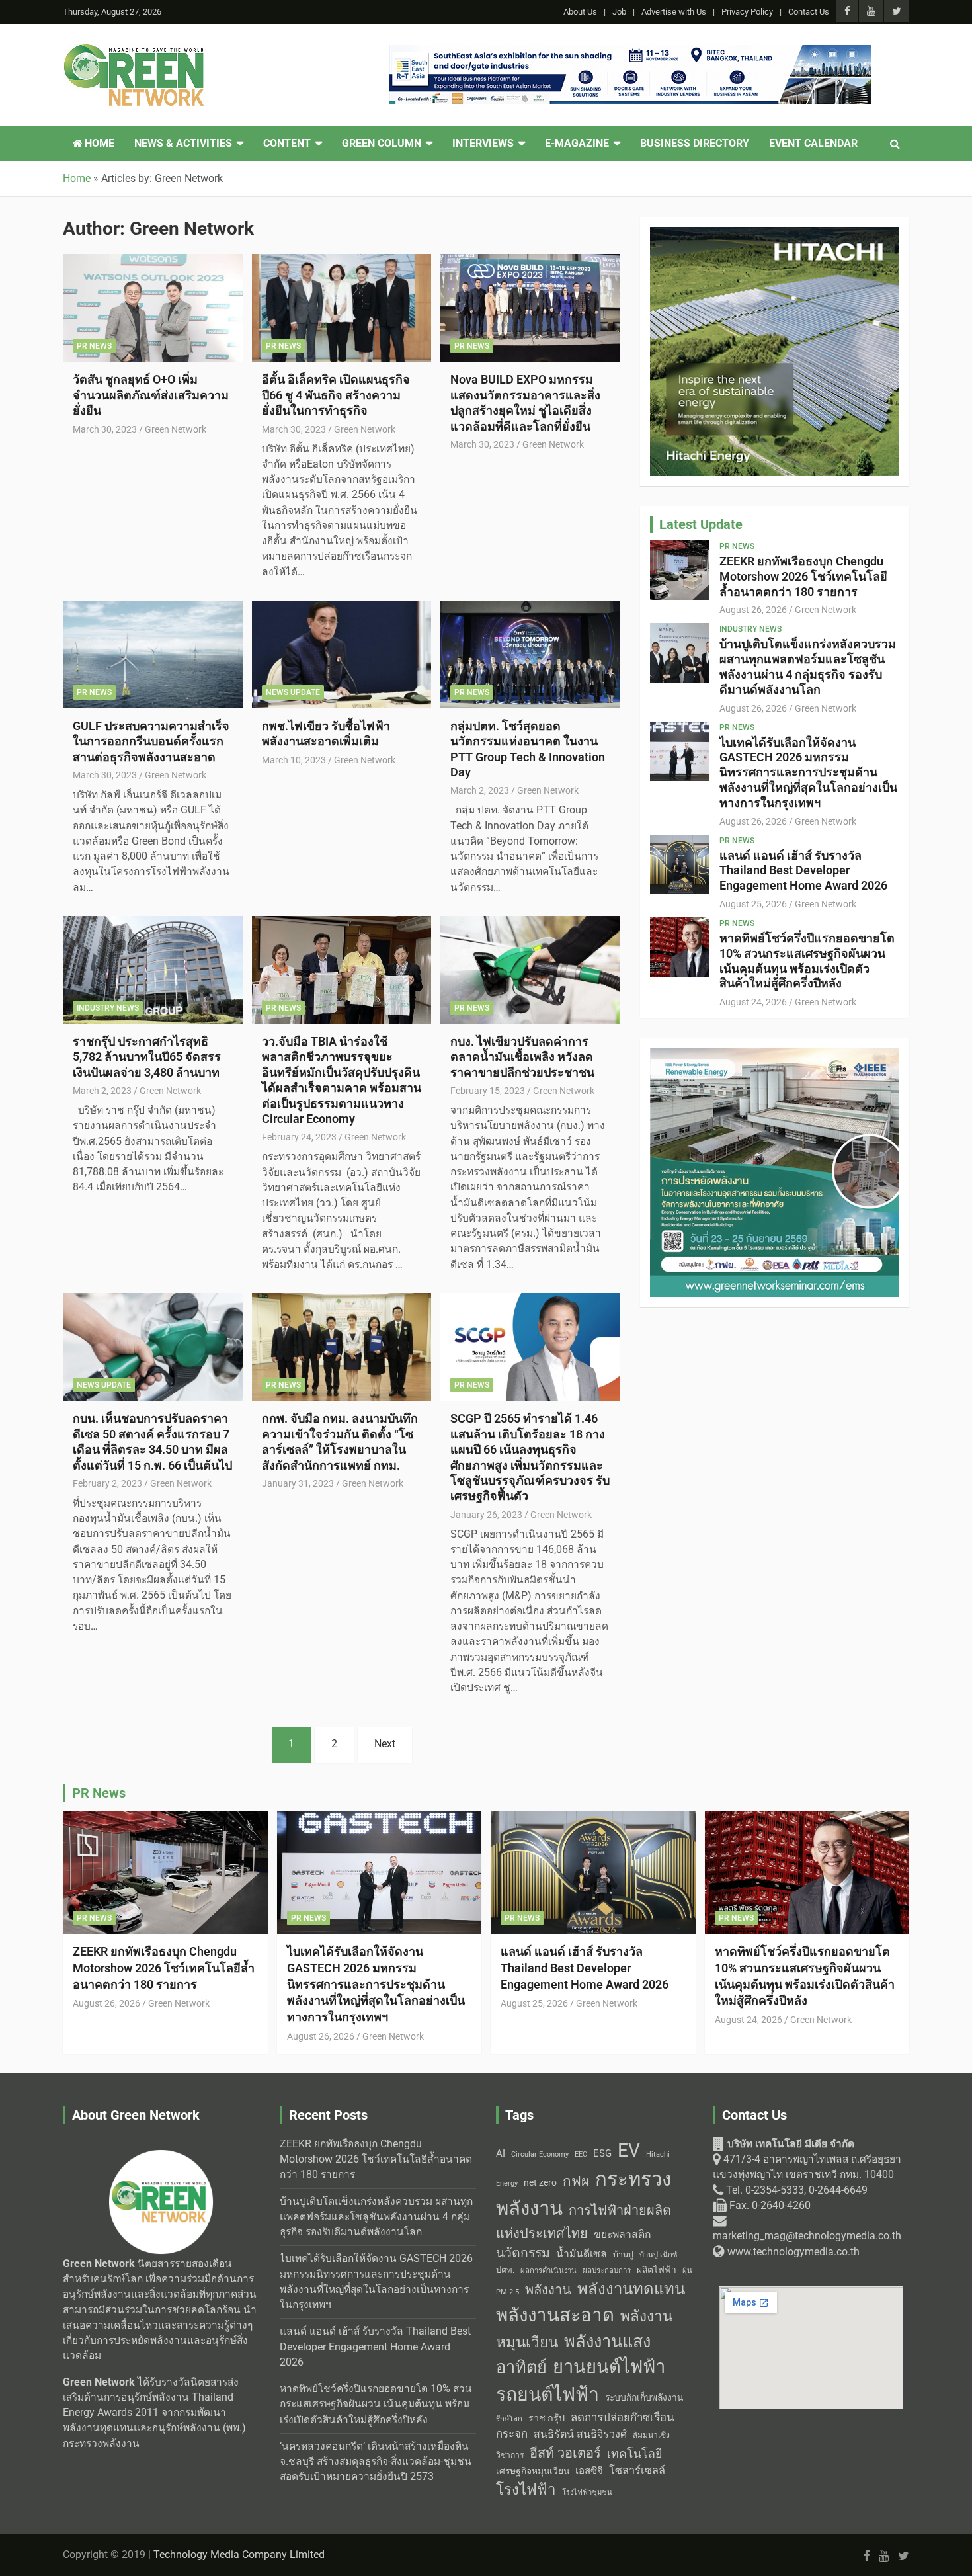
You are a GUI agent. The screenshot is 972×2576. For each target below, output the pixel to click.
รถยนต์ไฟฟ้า (547, 2394)
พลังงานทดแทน (631, 2289)
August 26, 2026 (753, 610)
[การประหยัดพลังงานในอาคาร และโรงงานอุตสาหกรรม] (775, 1055)
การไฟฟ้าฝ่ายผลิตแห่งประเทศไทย (584, 2222)
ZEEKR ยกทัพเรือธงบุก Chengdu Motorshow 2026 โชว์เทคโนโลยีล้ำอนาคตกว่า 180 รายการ (803, 576)
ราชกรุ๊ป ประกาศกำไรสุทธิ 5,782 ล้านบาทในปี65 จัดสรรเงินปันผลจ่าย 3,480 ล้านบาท (147, 1057)
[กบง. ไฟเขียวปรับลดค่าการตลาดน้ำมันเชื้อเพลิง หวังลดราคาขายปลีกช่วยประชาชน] (531, 970)
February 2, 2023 (107, 1483)
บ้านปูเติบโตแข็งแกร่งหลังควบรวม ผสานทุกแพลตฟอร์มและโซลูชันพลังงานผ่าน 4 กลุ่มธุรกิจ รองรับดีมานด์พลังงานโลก (808, 666)
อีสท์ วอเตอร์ (565, 2453)
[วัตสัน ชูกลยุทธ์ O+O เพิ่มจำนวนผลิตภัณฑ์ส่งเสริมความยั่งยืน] (152, 308)
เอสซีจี (589, 2471)
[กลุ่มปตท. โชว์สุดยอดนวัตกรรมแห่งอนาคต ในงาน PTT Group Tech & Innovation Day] (531, 654)
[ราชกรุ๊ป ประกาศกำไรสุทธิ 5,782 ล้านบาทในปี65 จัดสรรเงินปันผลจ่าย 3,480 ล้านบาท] (152, 970)
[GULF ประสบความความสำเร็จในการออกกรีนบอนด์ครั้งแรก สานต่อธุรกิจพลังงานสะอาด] (152, 654)
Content (287, 144)
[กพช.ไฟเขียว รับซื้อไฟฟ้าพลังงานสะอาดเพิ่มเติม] (342, 654)
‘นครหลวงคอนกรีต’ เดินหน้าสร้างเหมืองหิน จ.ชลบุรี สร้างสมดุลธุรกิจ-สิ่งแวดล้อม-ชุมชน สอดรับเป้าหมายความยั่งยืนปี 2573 (376, 2462)
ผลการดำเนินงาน (548, 2271)
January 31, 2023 (298, 1483)
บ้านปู (623, 2255)
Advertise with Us (674, 12)
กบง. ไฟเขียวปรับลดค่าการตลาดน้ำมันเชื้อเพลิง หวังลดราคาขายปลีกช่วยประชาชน (522, 1057)
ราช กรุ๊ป (547, 2418)
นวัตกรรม (523, 2253)
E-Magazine (577, 144)
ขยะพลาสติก (623, 2234)
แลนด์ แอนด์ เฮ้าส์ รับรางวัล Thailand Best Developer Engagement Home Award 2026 (803, 871)
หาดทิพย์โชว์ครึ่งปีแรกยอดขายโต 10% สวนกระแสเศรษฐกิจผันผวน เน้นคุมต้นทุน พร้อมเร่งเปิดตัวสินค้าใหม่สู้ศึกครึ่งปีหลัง (807, 961)
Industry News (108, 1008)
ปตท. (505, 2270)
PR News (94, 346)
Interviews (483, 144)
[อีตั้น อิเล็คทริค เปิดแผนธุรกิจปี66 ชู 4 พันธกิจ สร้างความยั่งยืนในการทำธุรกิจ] (342, 308)
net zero (540, 2183)
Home (98, 144)
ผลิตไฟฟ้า (657, 2270)
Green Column (382, 144)
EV (629, 2150)
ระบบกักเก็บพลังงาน (644, 2397)
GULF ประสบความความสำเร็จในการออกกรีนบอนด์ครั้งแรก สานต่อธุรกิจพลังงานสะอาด (151, 741)
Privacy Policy (747, 12)
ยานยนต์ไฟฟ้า (609, 2367)
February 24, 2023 (299, 1137)
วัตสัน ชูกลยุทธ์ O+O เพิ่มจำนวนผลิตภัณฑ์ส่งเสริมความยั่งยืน (151, 395)
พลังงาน (548, 2290)
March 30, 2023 (105, 429)
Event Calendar (813, 144)
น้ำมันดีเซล (582, 2254)
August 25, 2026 (753, 904)
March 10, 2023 (294, 760)
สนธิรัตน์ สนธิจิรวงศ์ (580, 2434)
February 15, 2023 (488, 1091)
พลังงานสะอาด (555, 2315)
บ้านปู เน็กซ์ (659, 2255)
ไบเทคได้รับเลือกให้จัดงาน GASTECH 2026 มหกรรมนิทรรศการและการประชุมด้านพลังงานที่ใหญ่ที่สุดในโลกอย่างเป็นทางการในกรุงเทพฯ (808, 772)
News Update (293, 692)
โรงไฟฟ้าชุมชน (587, 2492)
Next (385, 1744)
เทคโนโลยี (634, 2454)
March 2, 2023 (480, 790)
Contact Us (809, 12)
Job (619, 12)
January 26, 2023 (486, 1515)
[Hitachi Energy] (775, 234)
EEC (581, 2154)
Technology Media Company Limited (239, 2555)
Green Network (176, 429)
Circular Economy (540, 2154)
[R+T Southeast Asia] (630, 52)
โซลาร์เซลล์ (637, 2471)
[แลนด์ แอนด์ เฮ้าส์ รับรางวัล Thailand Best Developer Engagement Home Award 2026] (680, 864)
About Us (580, 12)
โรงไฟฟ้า (526, 2489)
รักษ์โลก (509, 2419)
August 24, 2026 (753, 1002)
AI (501, 2153)
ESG (602, 2153)
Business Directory (695, 144)
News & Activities (183, 144)
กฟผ (576, 2181)
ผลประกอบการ (607, 2270)
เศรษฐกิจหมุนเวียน (533, 2471)
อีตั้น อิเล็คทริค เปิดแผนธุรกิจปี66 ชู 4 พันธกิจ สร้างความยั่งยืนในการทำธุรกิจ (336, 395)
